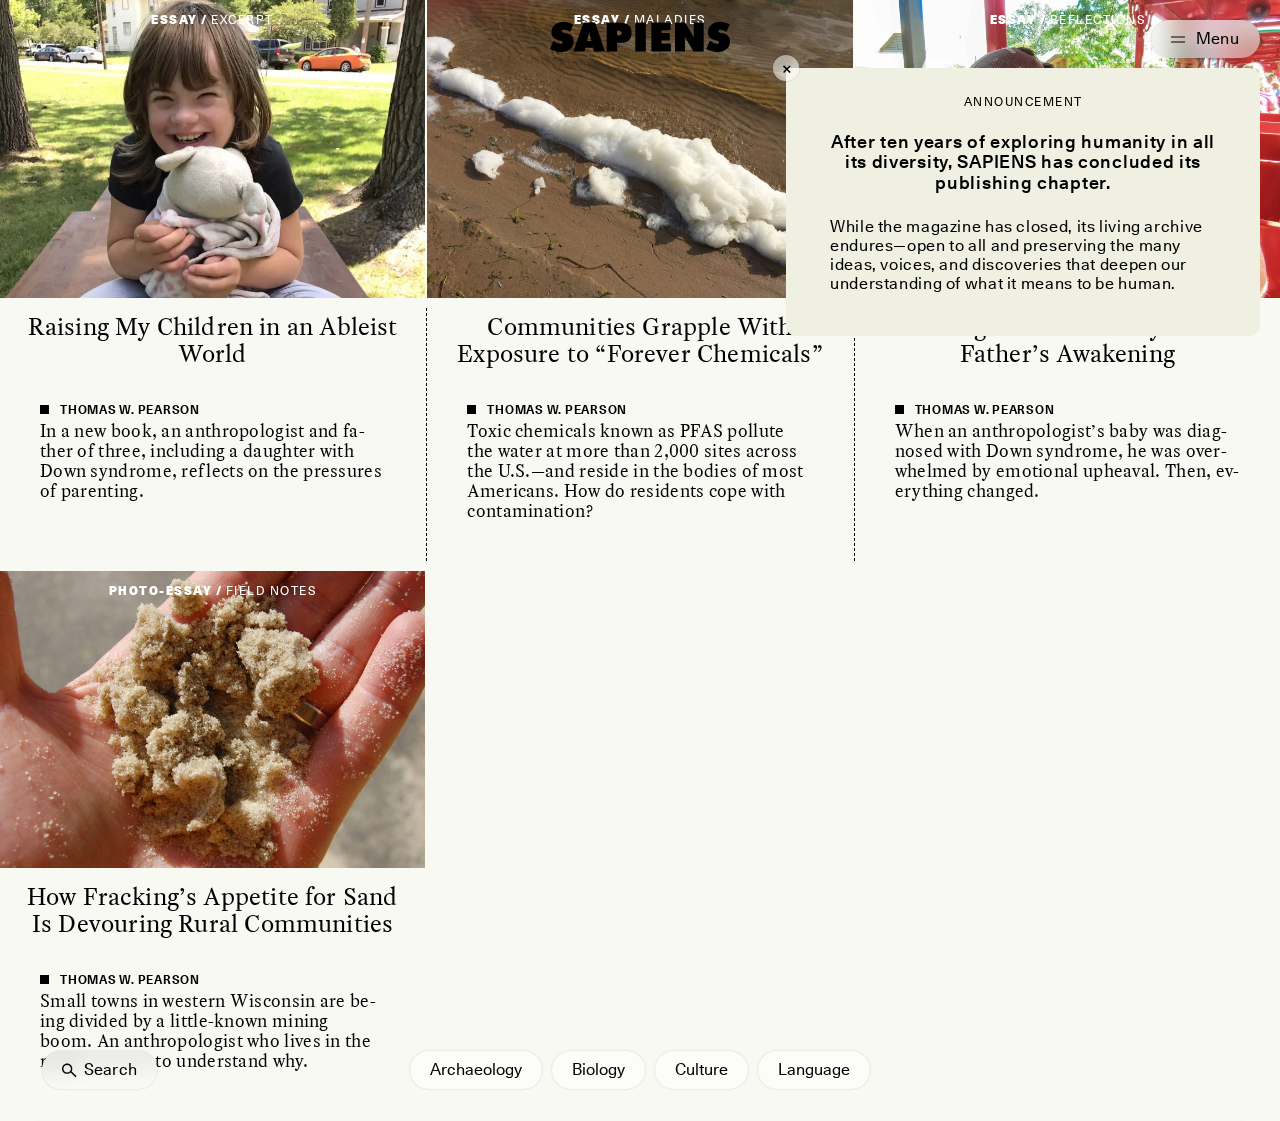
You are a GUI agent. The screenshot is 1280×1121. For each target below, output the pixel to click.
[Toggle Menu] (1205, 39)
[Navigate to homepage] (640, 37)
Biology (598, 1069)
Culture (701, 1069)
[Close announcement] (786, 68)
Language (814, 1069)
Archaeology (476, 1069)
